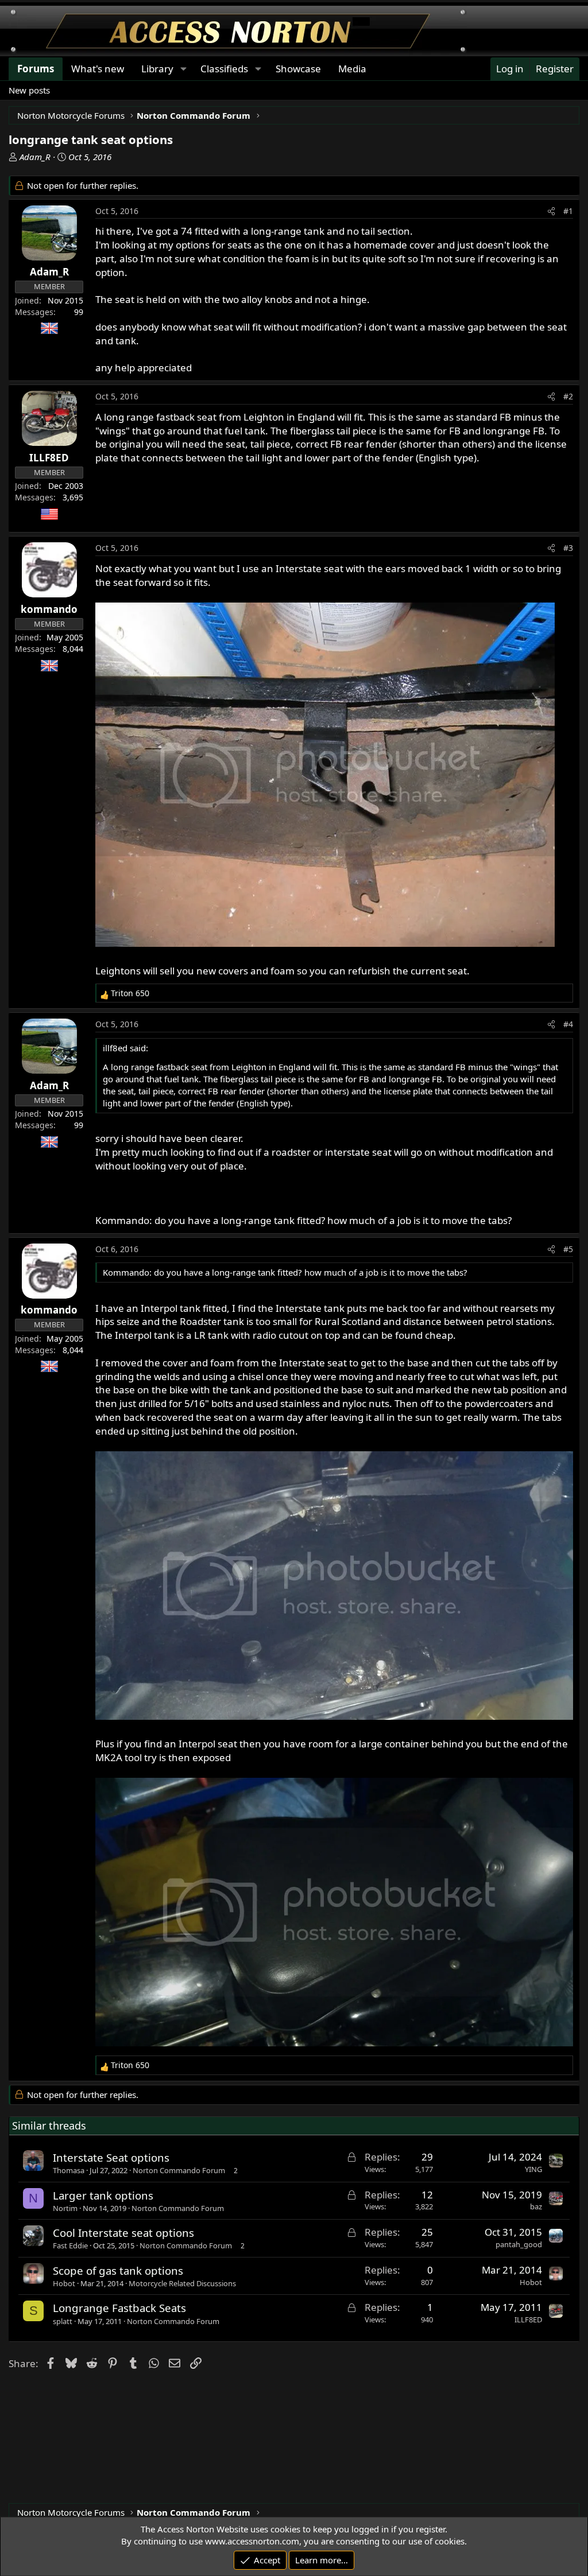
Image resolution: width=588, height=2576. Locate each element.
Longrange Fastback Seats (119, 2308)
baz (536, 2206)
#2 (568, 396)
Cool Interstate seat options (123, 2233)
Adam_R (35, 157)
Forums (36, 69)
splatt (63, 2321)
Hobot (64, 2283)
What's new (98, 69)
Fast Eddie (70, 2245)
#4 (568, 1024)
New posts (29, 90)
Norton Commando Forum (179, 2170)
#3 (568, 548)
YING (533, 2169)
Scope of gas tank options (118, 2270)
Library (157, 69)
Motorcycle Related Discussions (182, 2283)
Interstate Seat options (111, 2157)
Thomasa (69, 2170)
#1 (568, 211)
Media (352, 69)
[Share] (551, 211)
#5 (568, 1249)
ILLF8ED (528, 2319)
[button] (183, 69)
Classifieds (224, 69)
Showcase (298, 69)
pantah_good (519, 2244)
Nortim (65, 2208)
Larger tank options (103, 2195)
